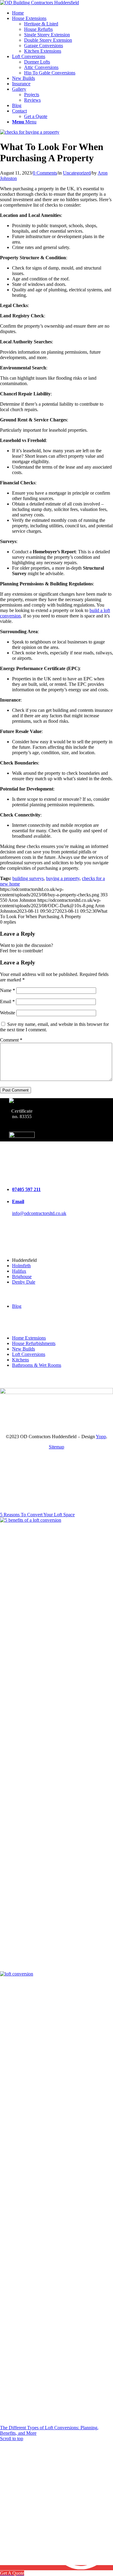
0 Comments (45, 173)
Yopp (101, 1437)
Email (7, 1002)
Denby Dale (24, 1282)
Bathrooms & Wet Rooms (37, 1365)
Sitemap (56, 1447)
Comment (11, 1040)
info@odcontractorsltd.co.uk (39, 1213)
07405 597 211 (26, 1189)
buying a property (63, 878)
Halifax (19, 1271)
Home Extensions (29, 1338)
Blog (17, 1306)
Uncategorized (77, 173)
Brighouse (22, 1277)
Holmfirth (21, 1266)
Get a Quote (36, 116)
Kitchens (20, 1360)
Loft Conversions (29, 1354)
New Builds (24, 1349)
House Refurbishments (34, 1343)
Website (8, 1013)
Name (8, 990)
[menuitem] (63, 13)
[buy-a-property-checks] (30, 132)
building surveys (28, 878)
